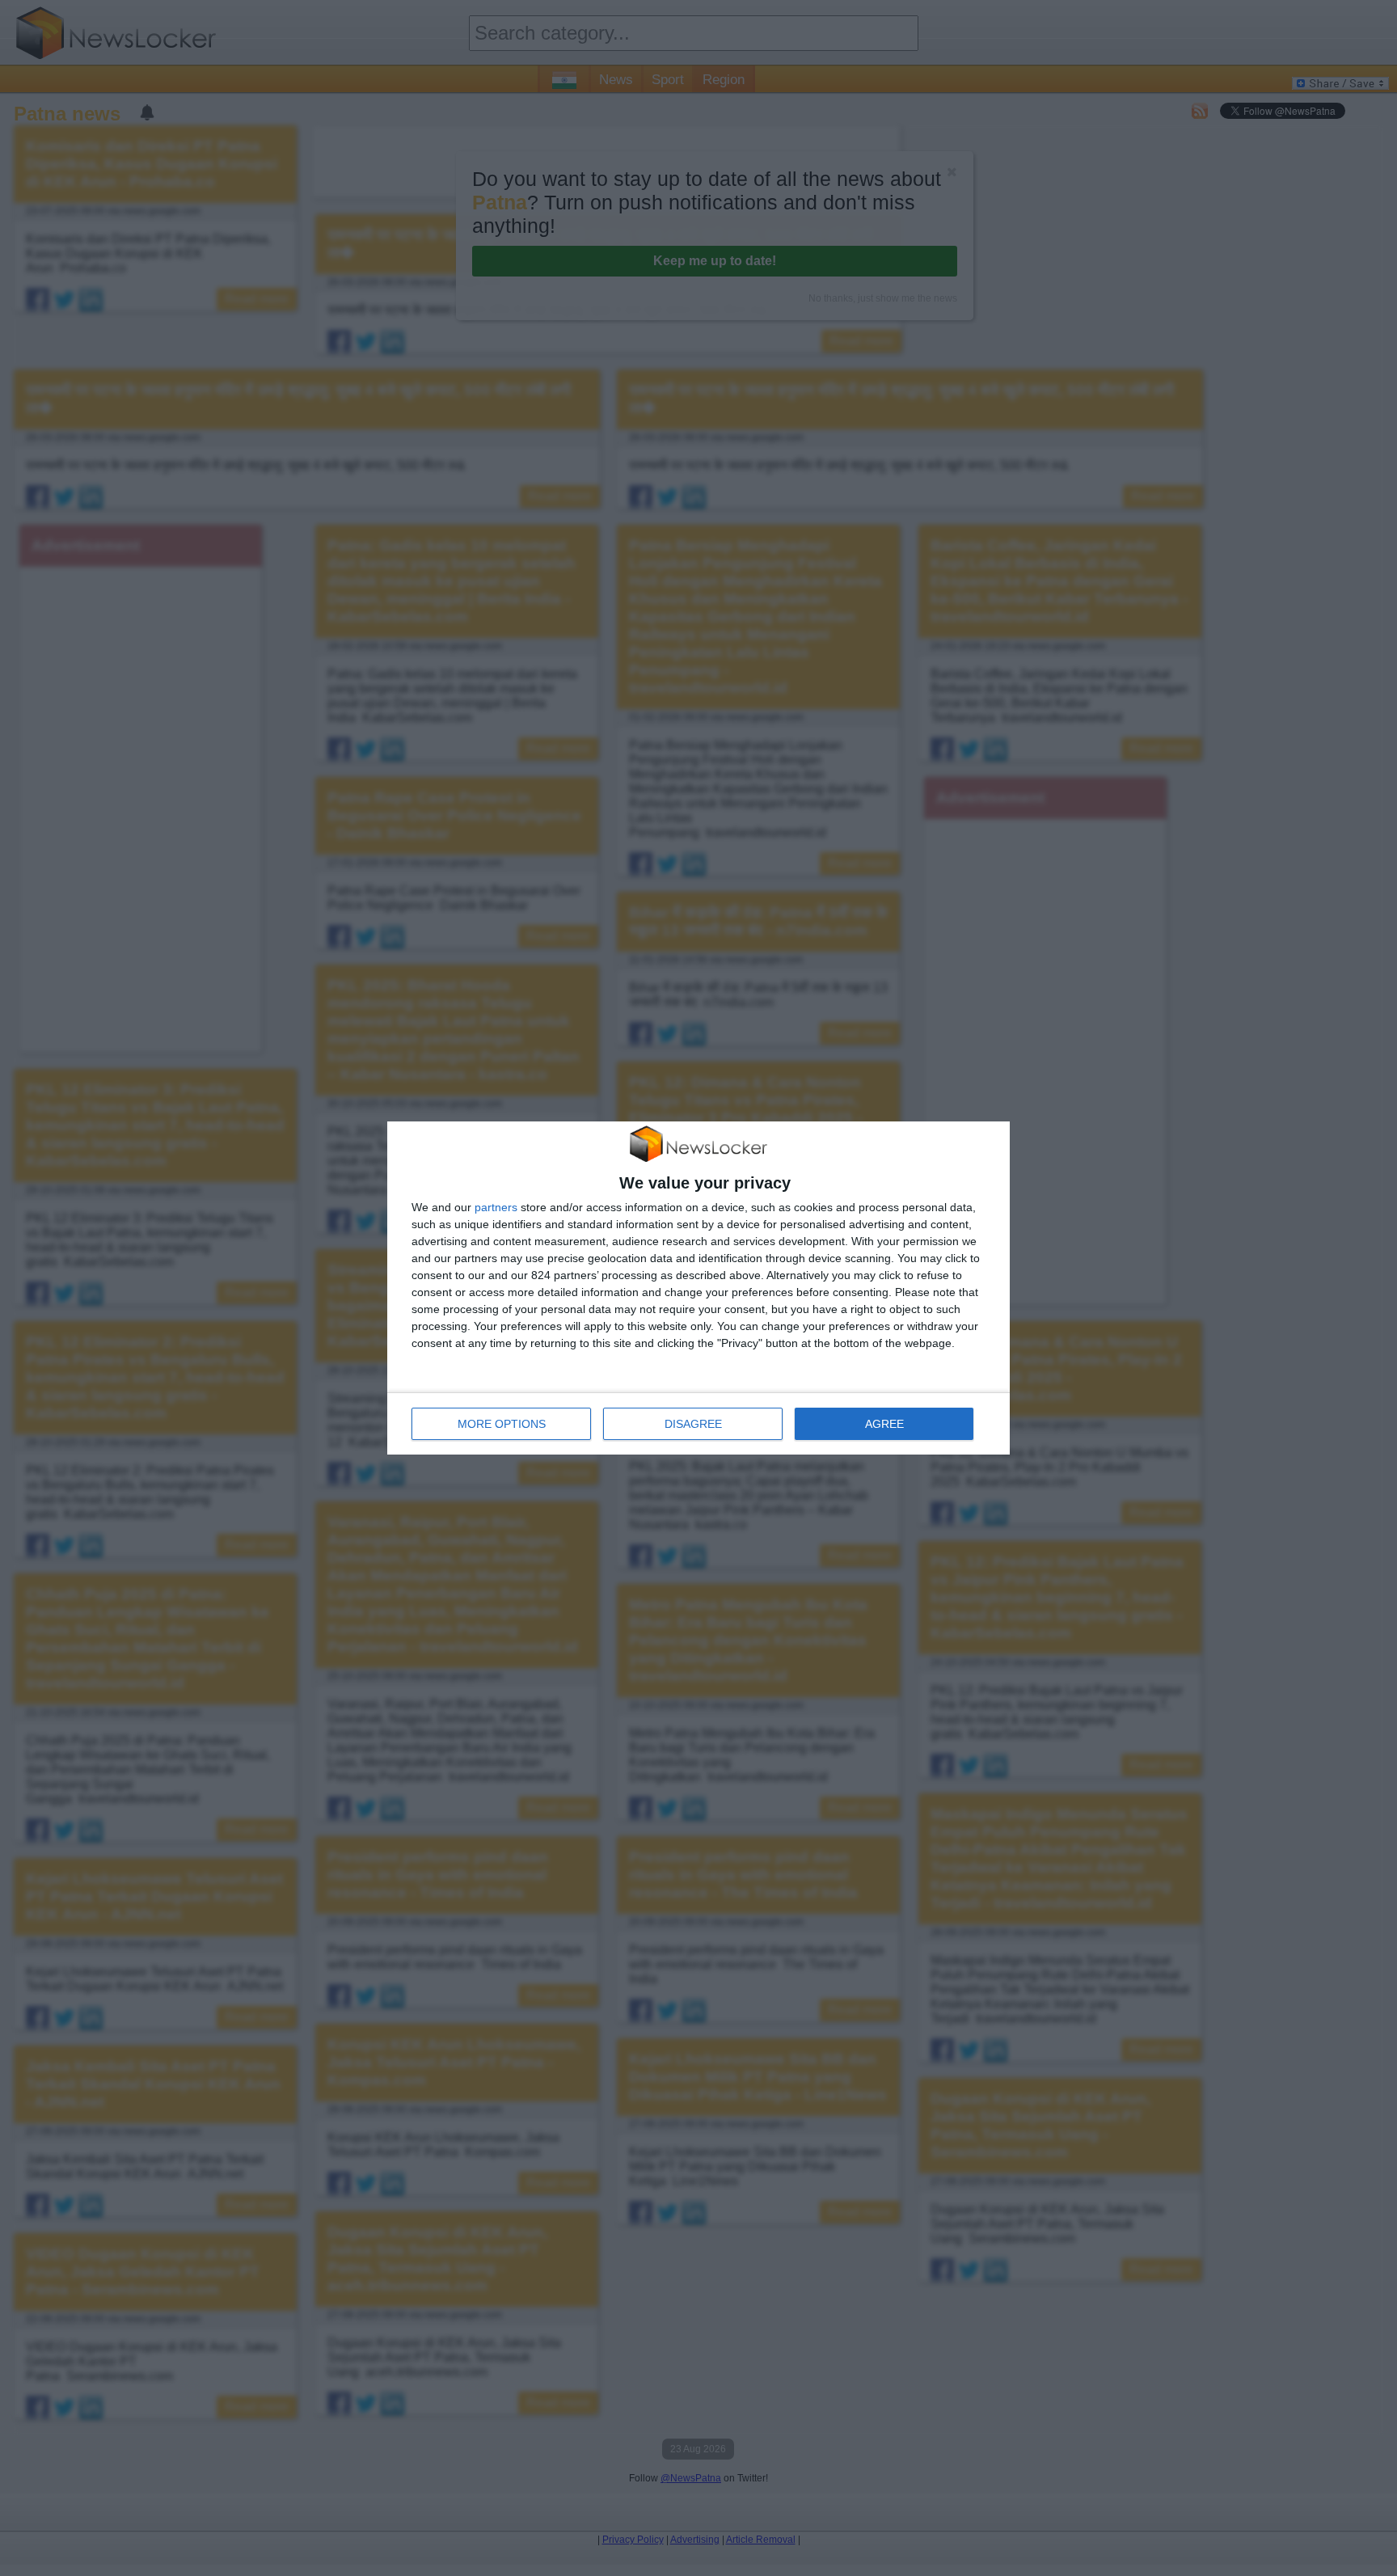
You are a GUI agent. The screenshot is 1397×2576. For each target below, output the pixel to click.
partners (496, 1207)
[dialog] (698, 1288)
